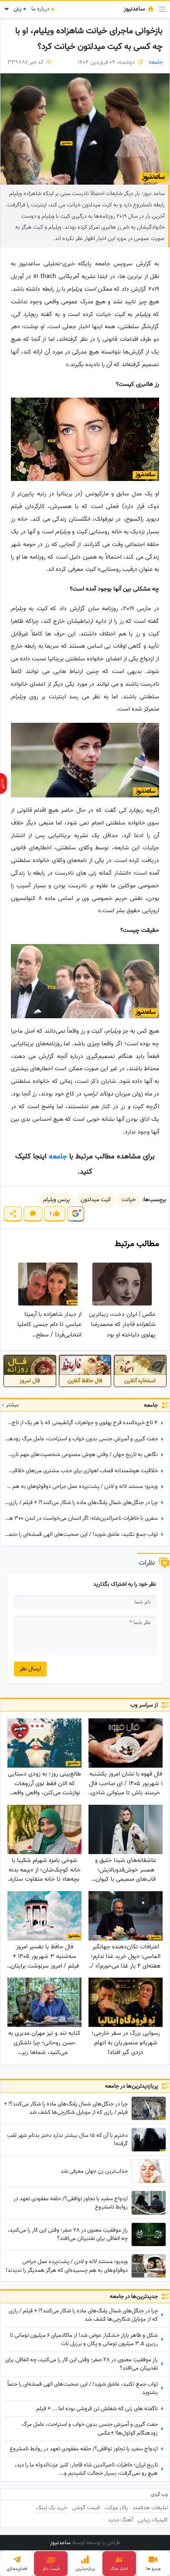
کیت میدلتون (96, 1200)
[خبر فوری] (3, 783)
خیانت (129, 1200)
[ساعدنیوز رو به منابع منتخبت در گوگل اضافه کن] (75, 1214)
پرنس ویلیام (56, 1200)
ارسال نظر (30, 1669)
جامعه (156, 62)
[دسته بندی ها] (162, 9)
